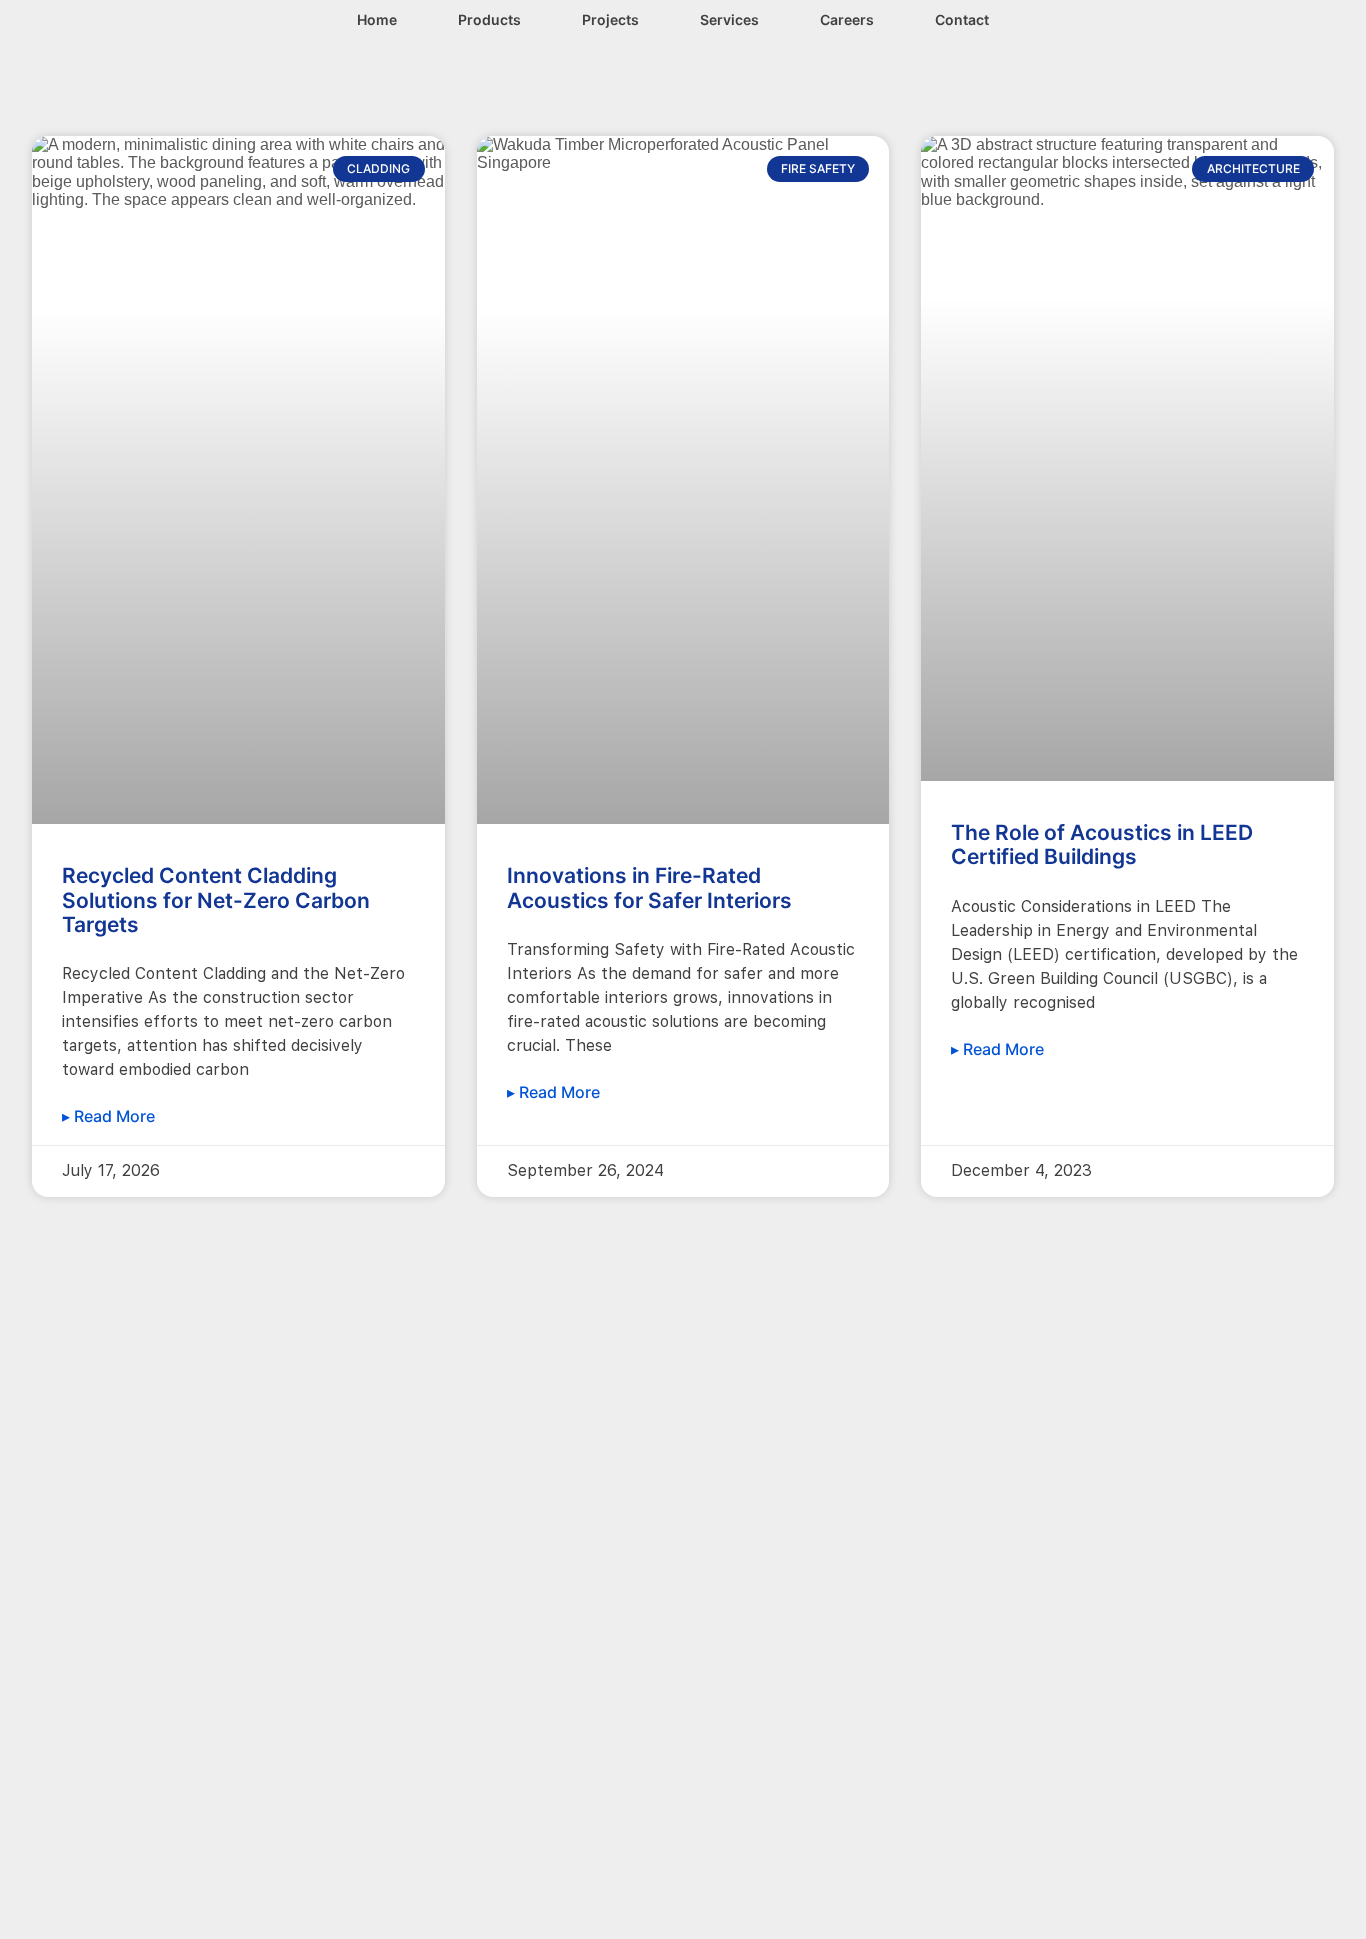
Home (377, 19)
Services (729, 19)
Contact (962, 19)
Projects (610, 19)
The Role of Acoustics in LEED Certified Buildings (1102, 844)
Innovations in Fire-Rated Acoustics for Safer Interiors (649, 887)
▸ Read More (108, 1116)
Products (489, 19)
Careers (847, 19)
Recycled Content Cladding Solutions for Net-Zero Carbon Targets (216, 899)
